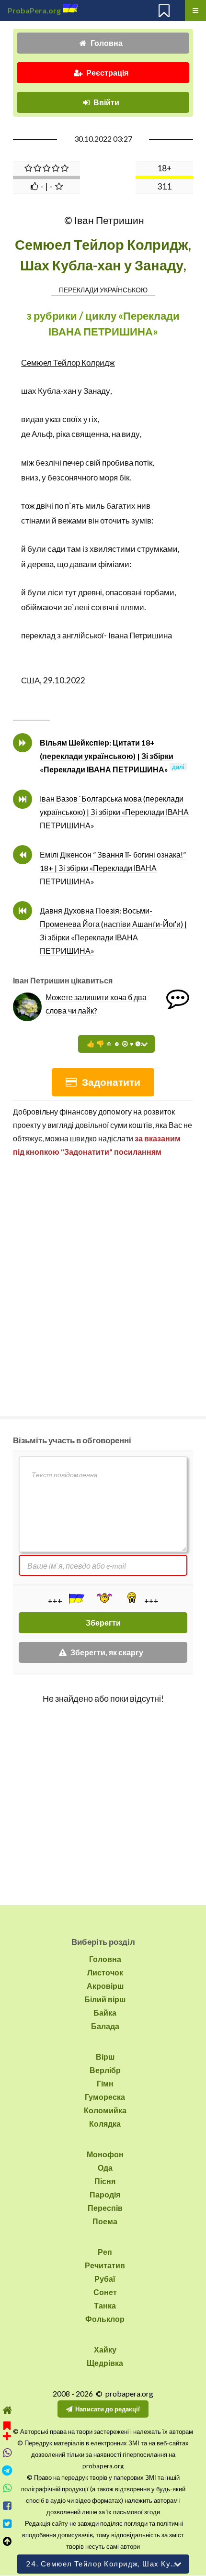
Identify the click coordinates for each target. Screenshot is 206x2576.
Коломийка (105, 2110)
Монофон (105, 2154)
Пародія (105, 2194)
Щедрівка (105, 2363)
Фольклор (105, 2319)
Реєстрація (107, 72)
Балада (105, 2026)
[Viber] (7, 2453)
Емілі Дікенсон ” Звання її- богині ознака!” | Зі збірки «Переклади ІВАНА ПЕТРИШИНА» (113, 868)
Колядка (105, 2124)
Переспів (105, 2208)
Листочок (105, 1972)
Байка (105, 2013)
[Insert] (76, 1598)
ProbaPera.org (34, 10)
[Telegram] (7, 2470)
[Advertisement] (103, 1282)
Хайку (105, 2349)
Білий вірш (105, 1999)
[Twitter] (7, 2524)
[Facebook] (7, 2506)
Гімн (105, 2083)
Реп (105, 2252)
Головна (107, 43)
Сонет (105, 2292)
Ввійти (106, 102)
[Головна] (7, 2410)
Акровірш (105, 1986)
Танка (105, 2305)
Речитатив (105, 2265)
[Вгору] (7, 2541)
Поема (105, 2221)
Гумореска (105, 2097)
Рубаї (105, 2279)
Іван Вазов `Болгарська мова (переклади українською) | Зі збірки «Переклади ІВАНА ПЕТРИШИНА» (114, 812)
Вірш (105, 2057)
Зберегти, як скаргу (107, 1652)
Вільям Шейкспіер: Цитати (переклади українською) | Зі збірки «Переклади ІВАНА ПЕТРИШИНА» (107, 756)
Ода (105, 2168)
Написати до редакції (108, 2409)
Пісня (105, 2181)
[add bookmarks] (7, 2430)
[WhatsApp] (7, 2488)
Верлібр (105, 2070)
